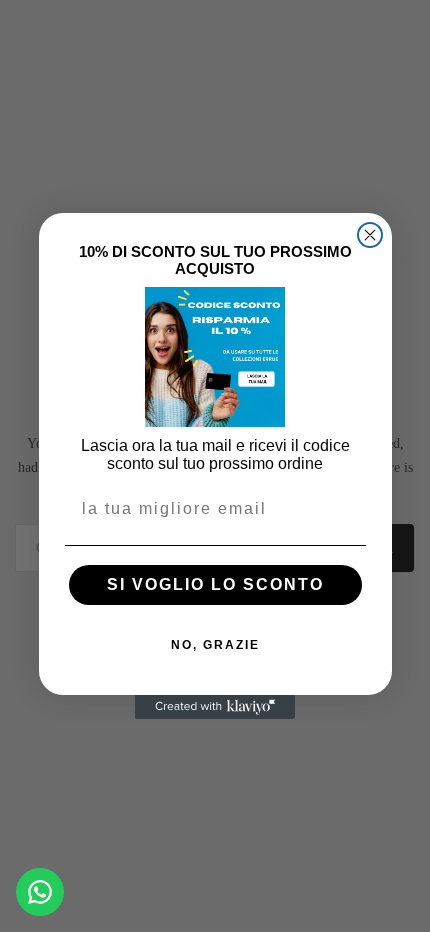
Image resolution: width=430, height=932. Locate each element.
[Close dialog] (370, 235)
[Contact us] (40, 892)
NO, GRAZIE (215, 645)
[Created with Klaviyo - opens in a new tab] (215, 707)
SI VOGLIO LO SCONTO (215, 584)
